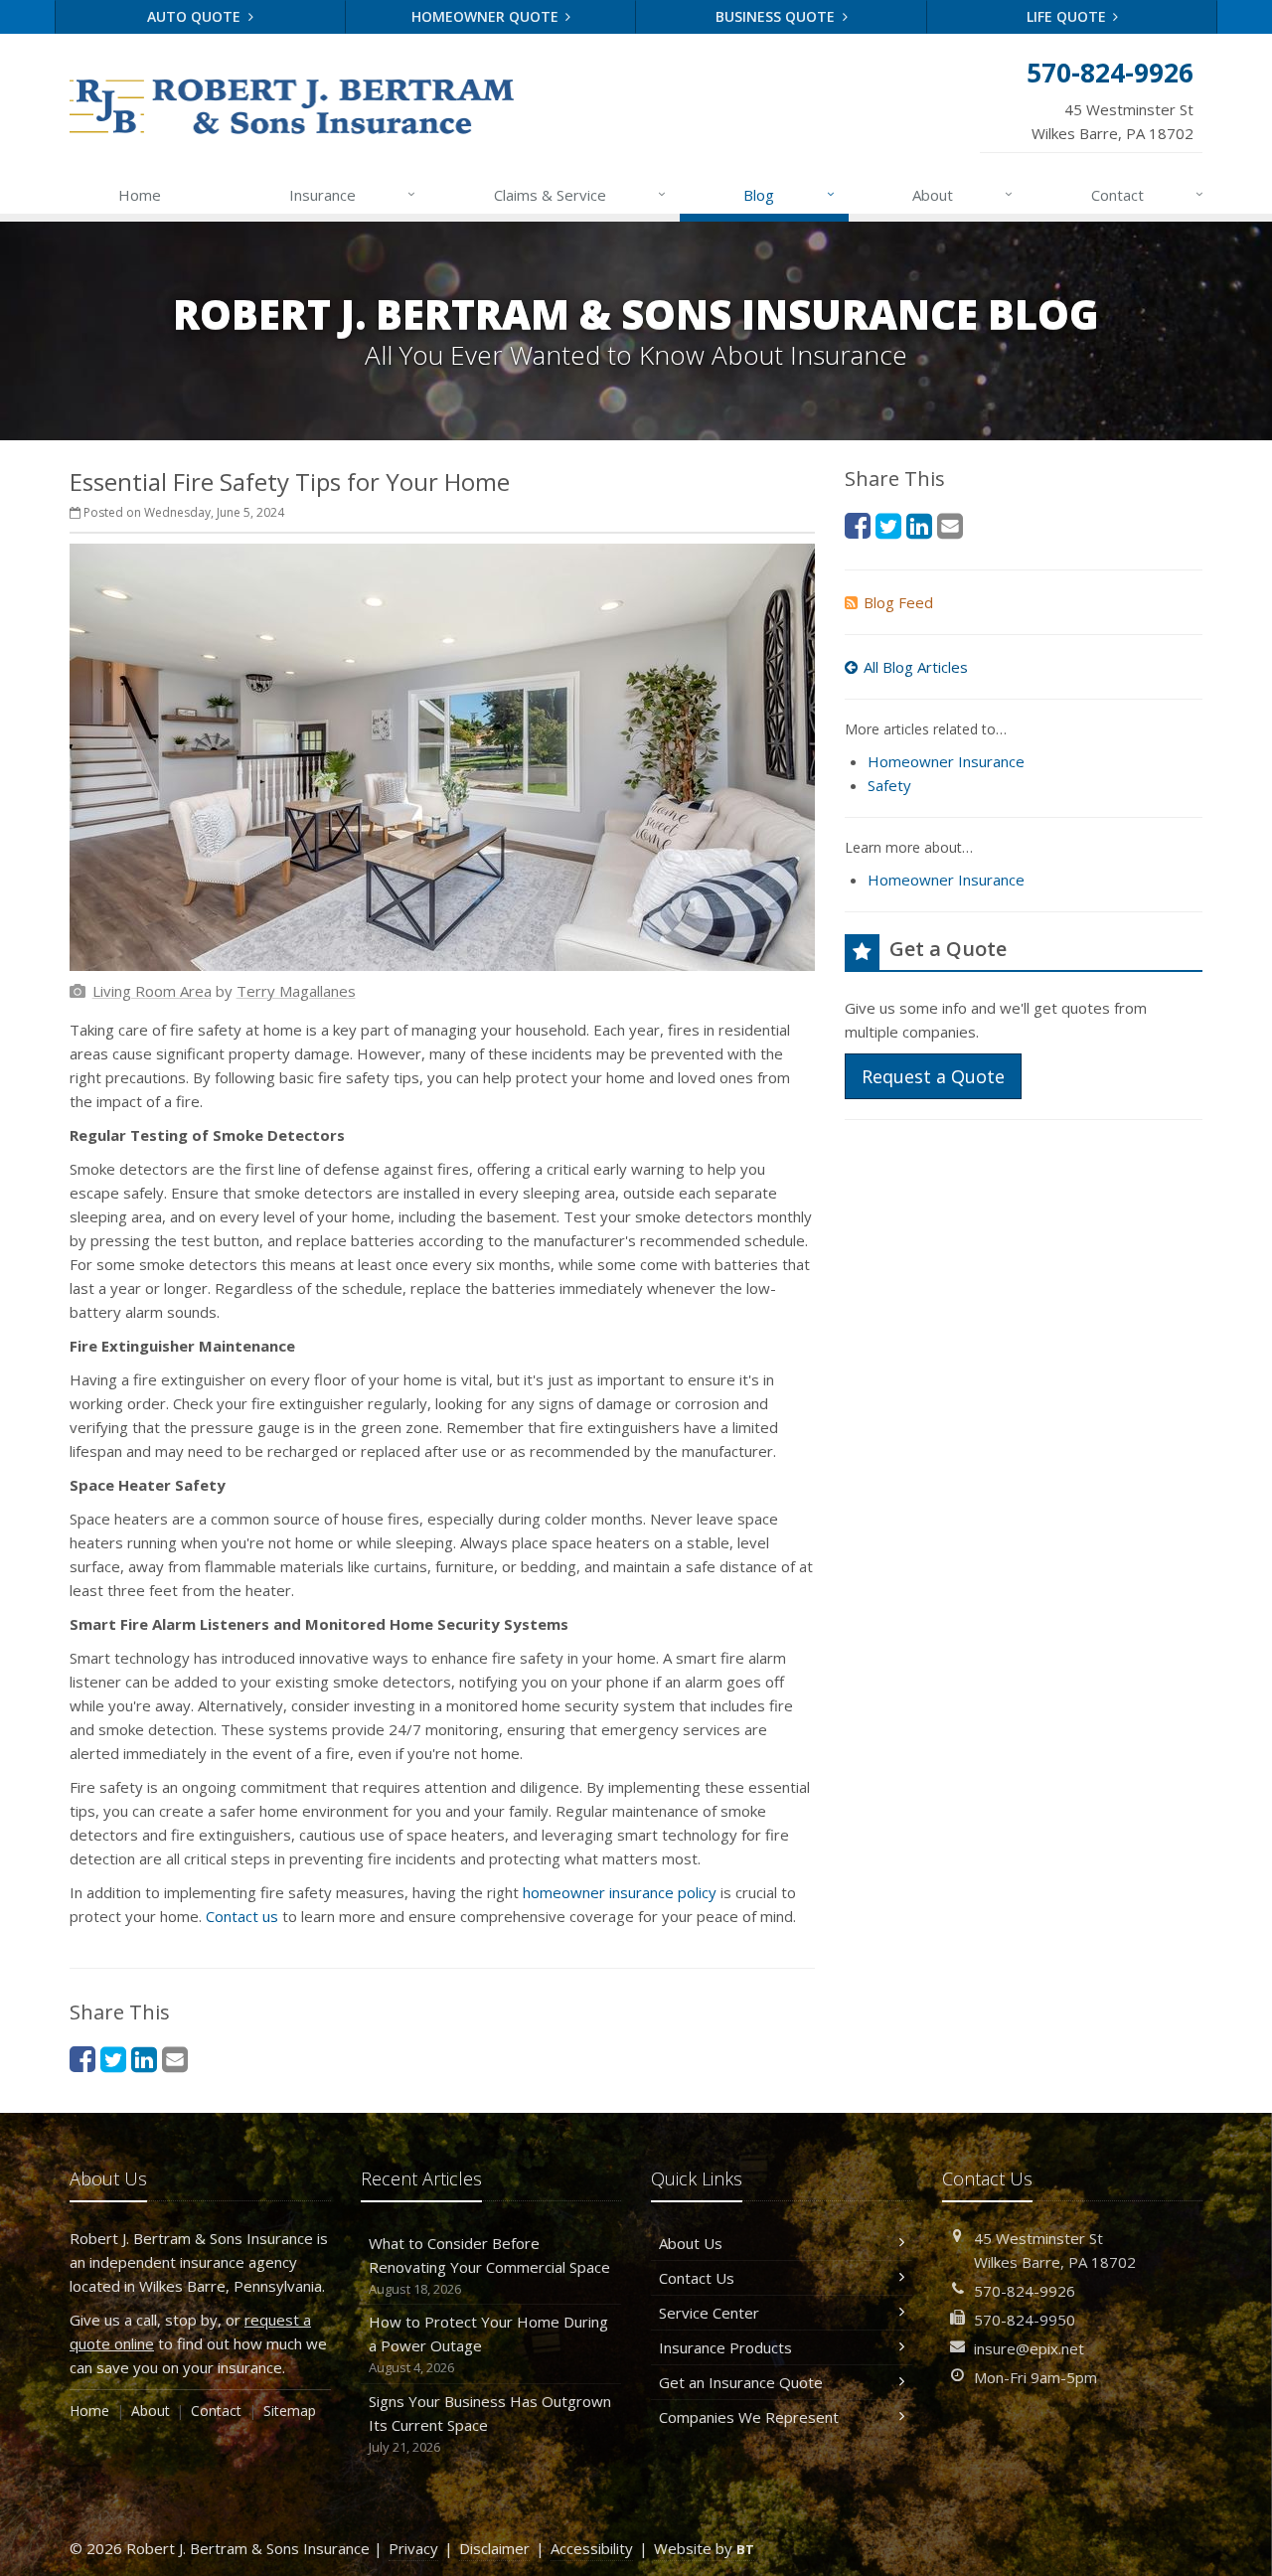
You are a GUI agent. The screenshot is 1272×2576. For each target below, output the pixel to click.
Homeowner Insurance (946, 761)
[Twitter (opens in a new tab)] (113, 2059)
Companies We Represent (749, 2417)
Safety (889, 785)
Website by (704, 2548)
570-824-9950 (1025, 2320)
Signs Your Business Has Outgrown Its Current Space (490, 2423)
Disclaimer (494, 2548)
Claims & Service (580, 194)
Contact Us (697, 2278)
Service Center (709, 2313)
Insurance (352, 194)
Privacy (413, 2548)
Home (140, 195)
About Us (691, 2243)
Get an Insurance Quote (741, 2382)
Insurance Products (725, 2347)
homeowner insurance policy (620, 1892)
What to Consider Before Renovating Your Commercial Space (489, 2265)
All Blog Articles (916, 667)
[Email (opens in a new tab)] (175, 2059)
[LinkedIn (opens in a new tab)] (144, 2059)
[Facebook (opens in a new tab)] (82, 2059)
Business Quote (777, 16)
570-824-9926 (1025, 2291)
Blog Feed (898, 602)
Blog (789, 194)
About (962, 194)
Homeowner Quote (487, 16)
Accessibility (592, 2548)
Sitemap (290, 2411)
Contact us (242, 1916)
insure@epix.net (1029, 2348)
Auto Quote (196, 16)
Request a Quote (933, 1076)
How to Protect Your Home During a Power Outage (488, 2344)
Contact (1147, 194)
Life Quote (1068, 16)
